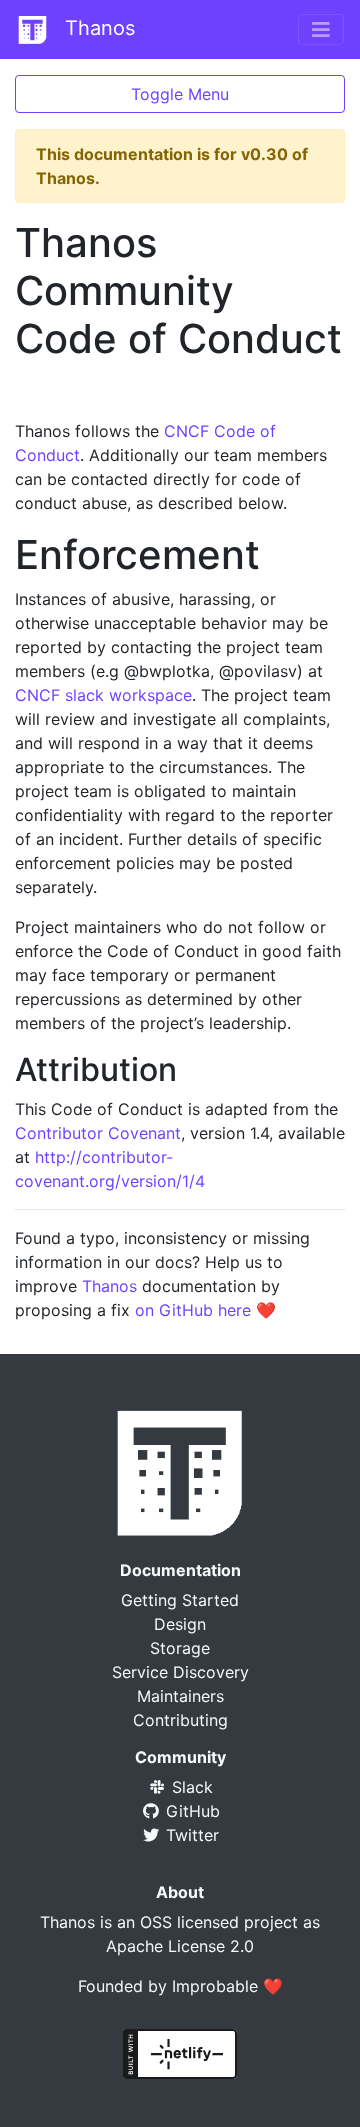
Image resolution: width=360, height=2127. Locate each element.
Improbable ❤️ (227, 1986)
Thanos (97, 28)
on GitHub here (193, 1310)
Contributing (180, 1720)
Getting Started (180, 1600)
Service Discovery (180, 1672)
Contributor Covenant (98, 1133)
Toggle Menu (180, 94)
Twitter (190, 1835)
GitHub (190, 1811)
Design (180, 1624)
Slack (190, 1787)
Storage (180, 1648)
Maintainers (180, 1696)
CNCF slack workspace (103, 695)
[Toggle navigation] (321, 30)
